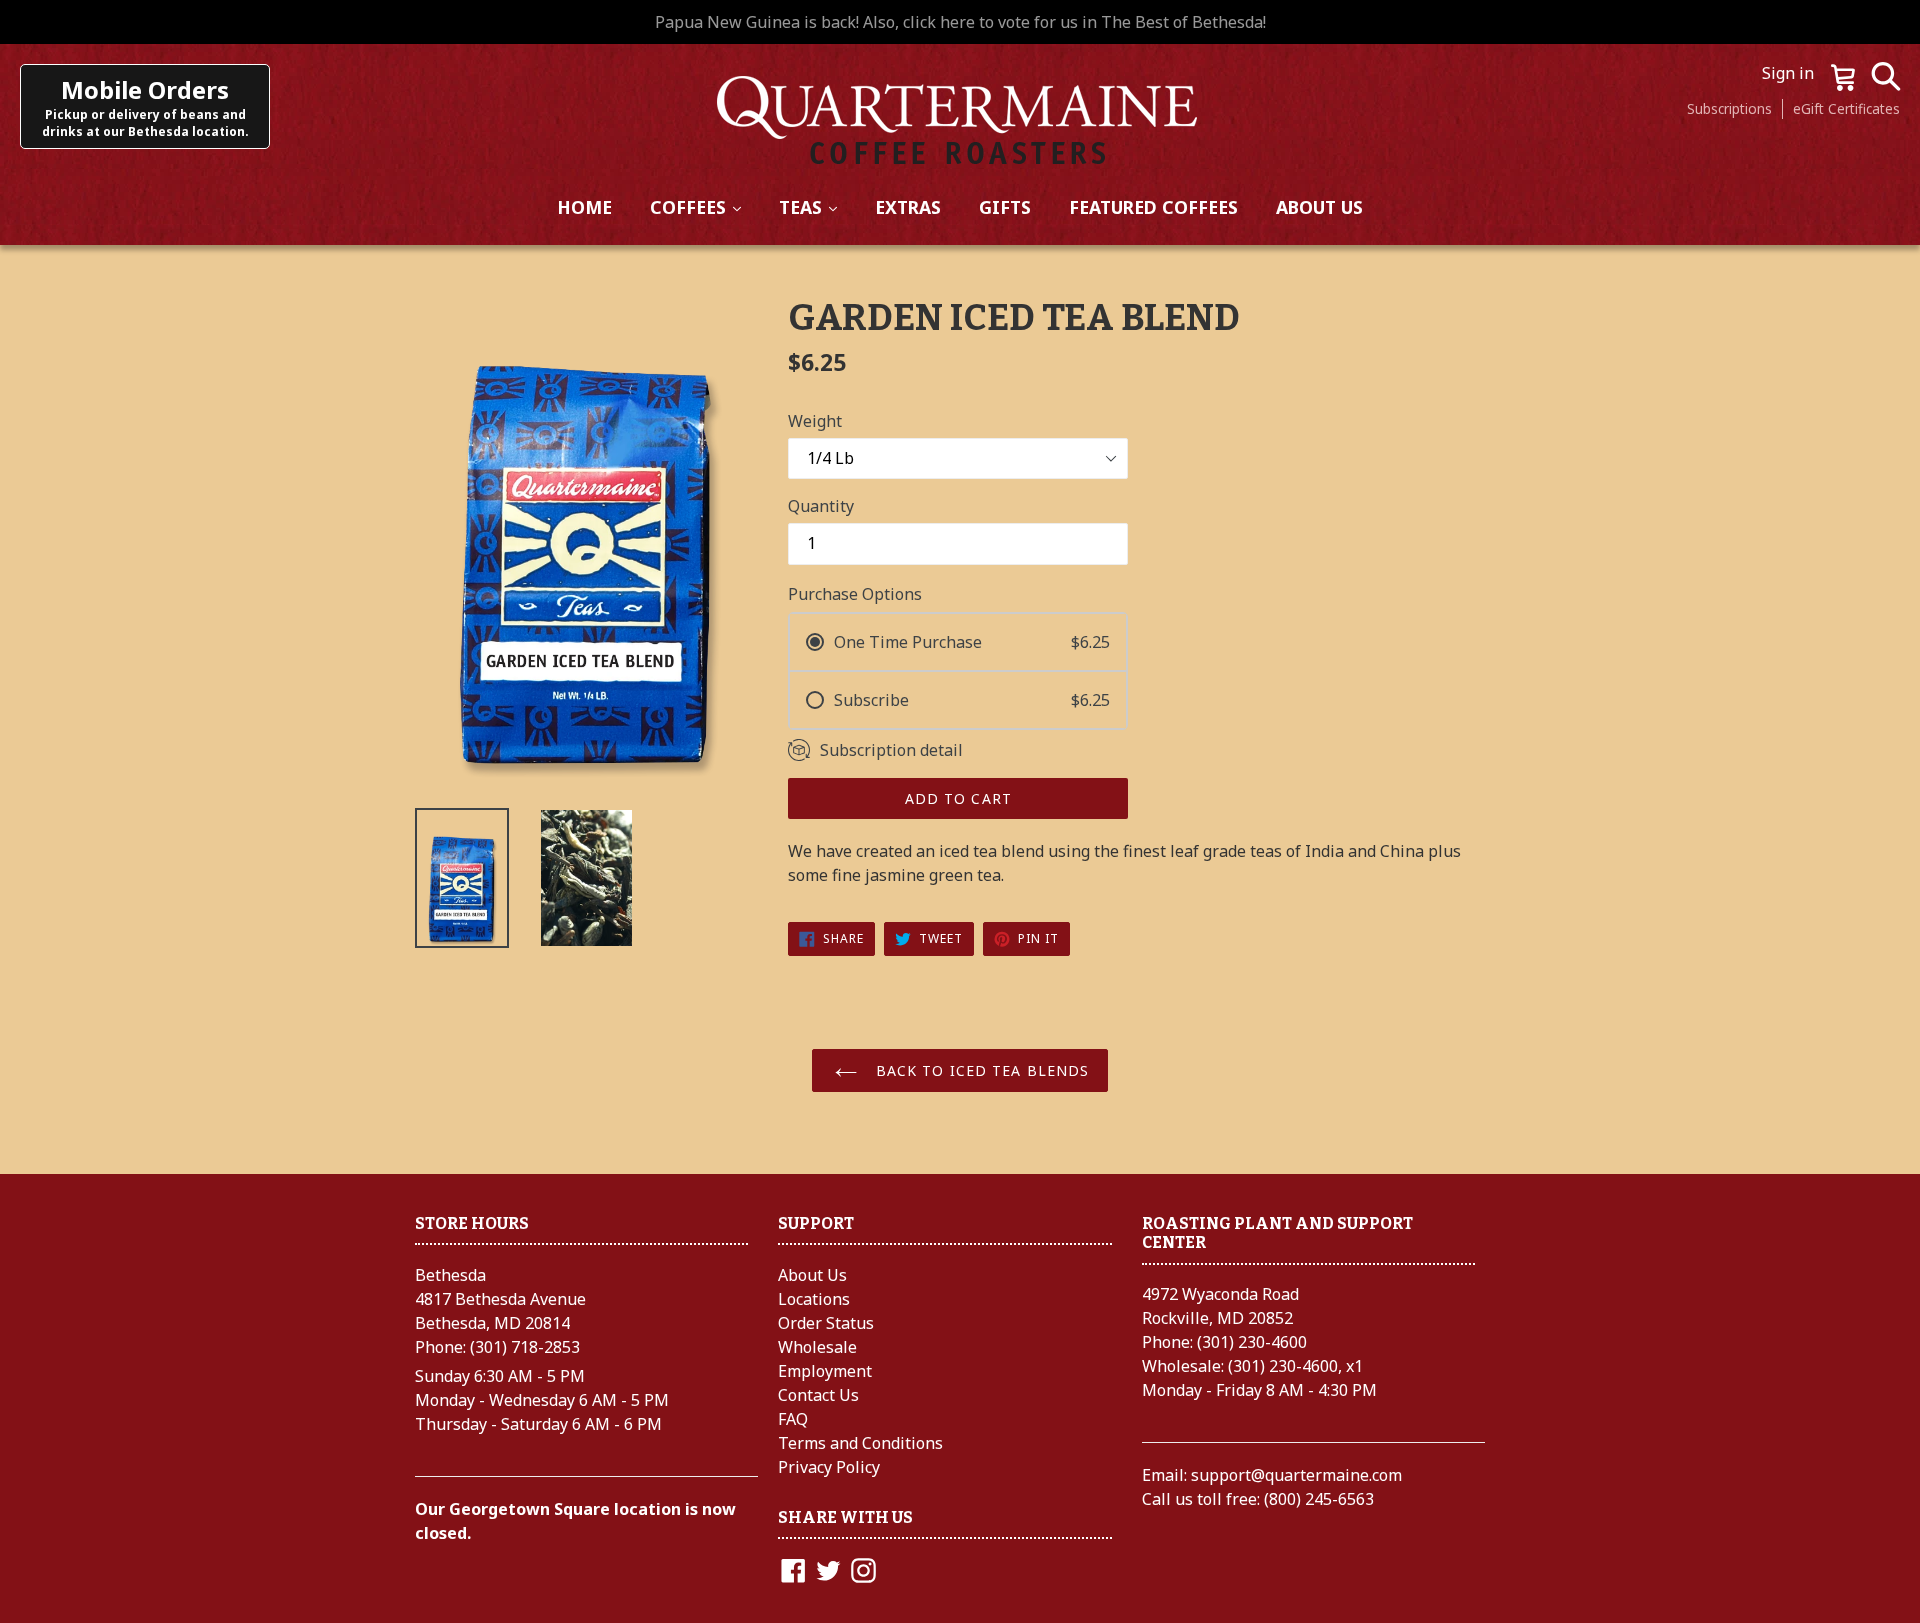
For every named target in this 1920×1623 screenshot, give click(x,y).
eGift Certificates (1846, 108)
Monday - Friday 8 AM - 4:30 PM (1259, 1390)
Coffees (704, 206)
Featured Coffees (1153, 207)
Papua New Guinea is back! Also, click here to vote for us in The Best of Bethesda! (960, 22)
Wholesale (817, 1347)
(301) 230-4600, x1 (1295, 1366)
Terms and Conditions (860, 1443)
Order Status (826, 1323)
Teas (816, 206)
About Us (1319, 207)
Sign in (1790, 73)
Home (584, 207)
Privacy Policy (829, 1467)
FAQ (793, 1419)
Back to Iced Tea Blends (980, 1070)
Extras (908, 207)
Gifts (1005, 207)
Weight (815, 421)
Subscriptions (1729, 108)
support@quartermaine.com (1296, 1475)
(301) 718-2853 (525, 1347)
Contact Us (818, 1395)
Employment (825, 1371)
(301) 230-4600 (1252, 1342)
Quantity (821, 506)
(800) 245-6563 (1319, 1499)
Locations (814, 1299)
